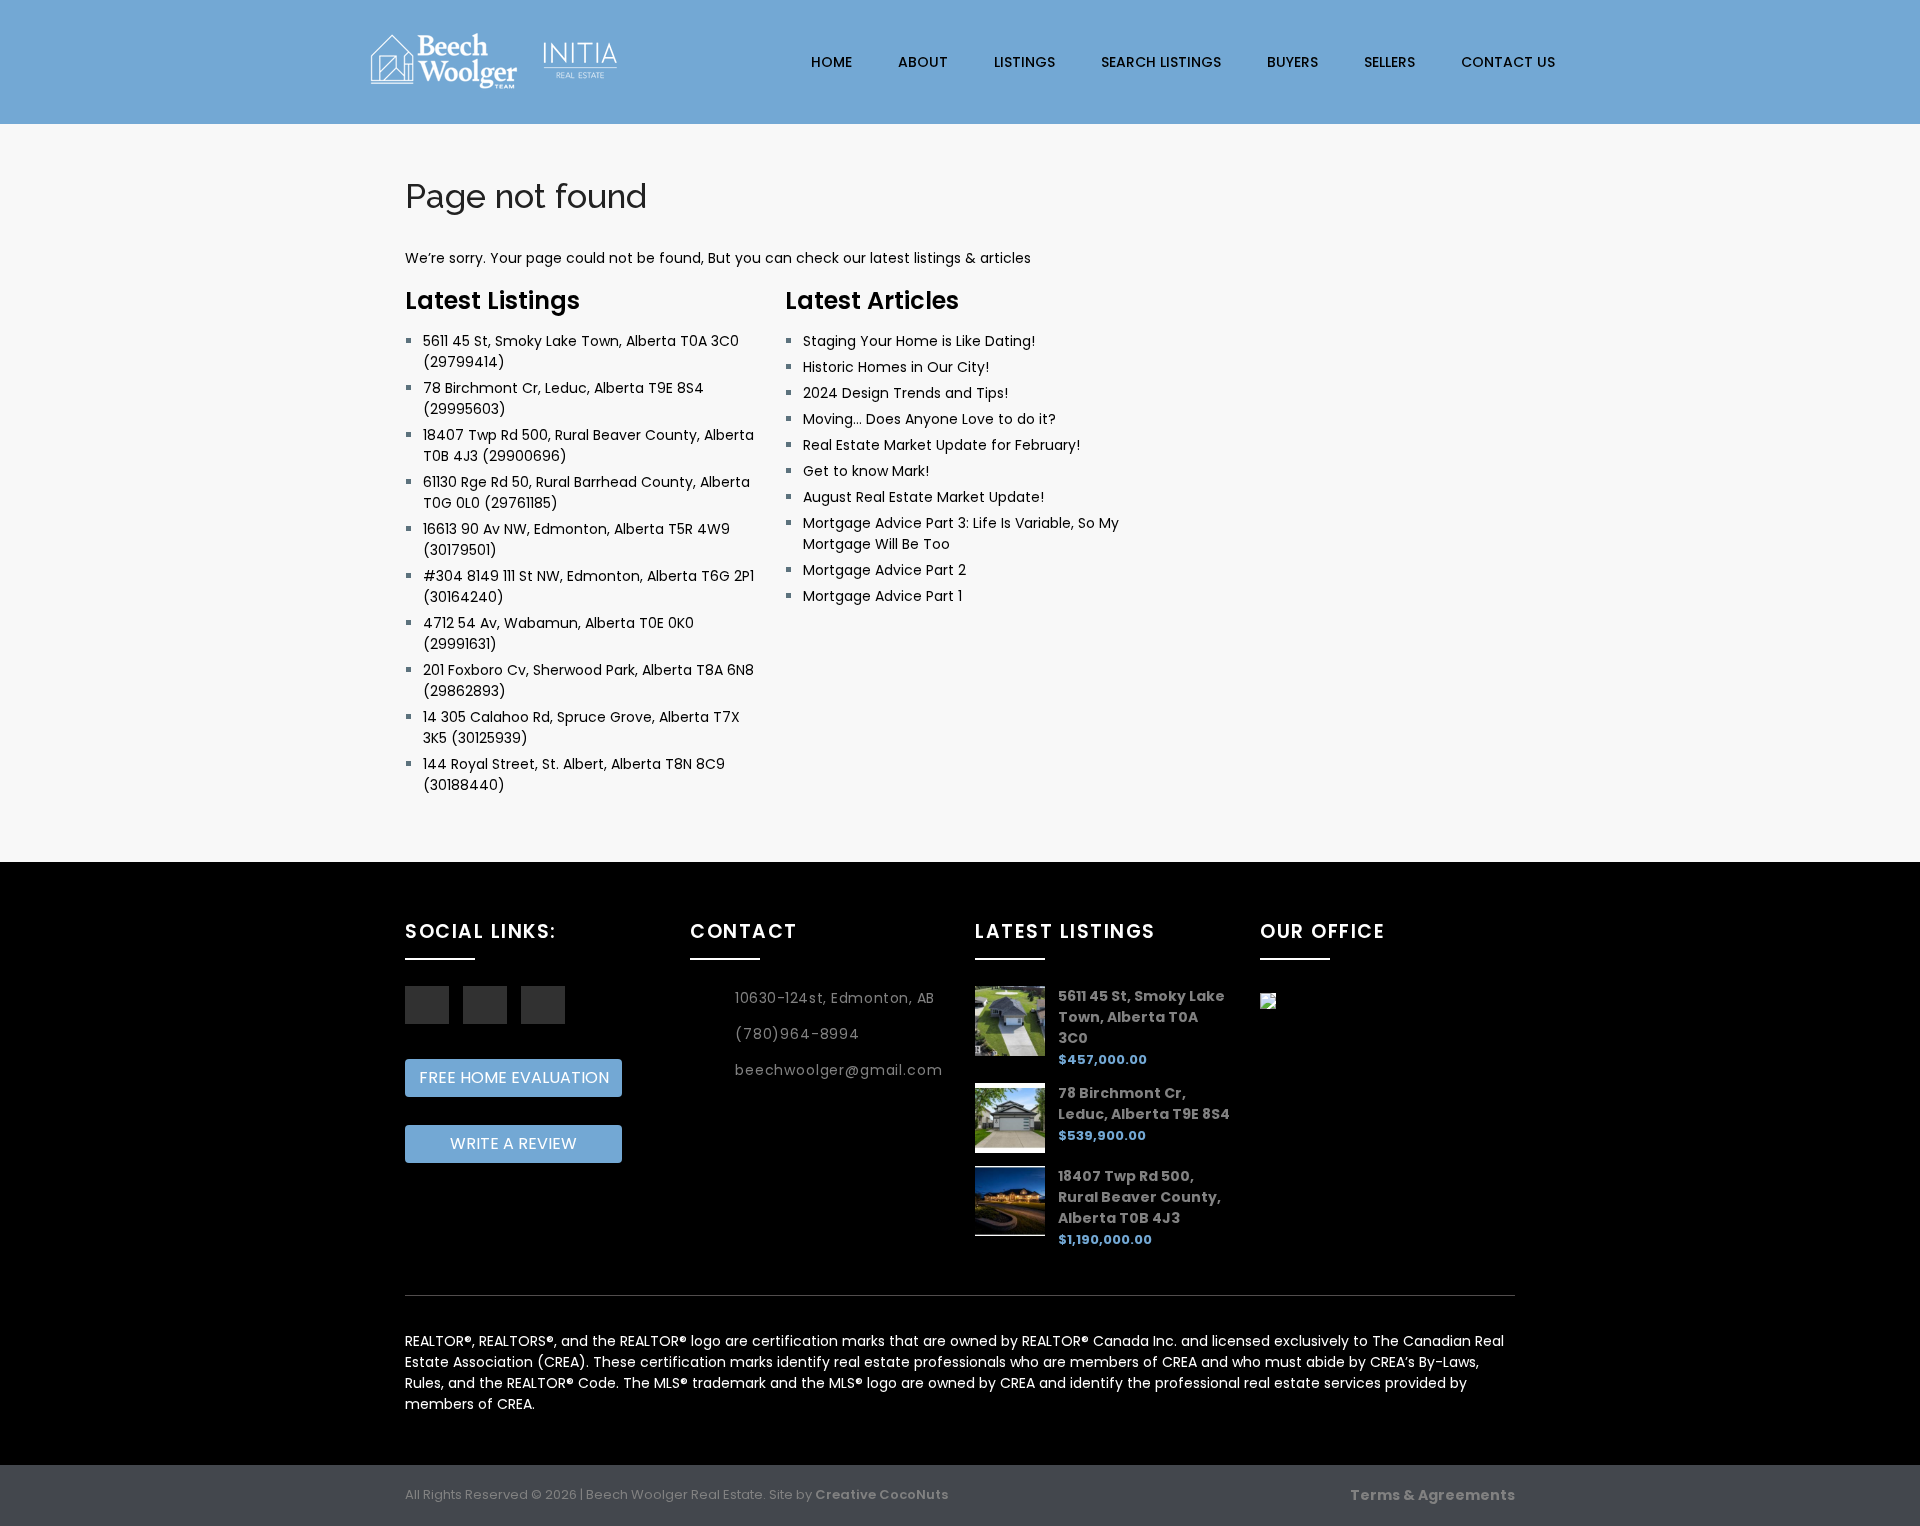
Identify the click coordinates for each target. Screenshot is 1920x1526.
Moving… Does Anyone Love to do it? (929, 419)
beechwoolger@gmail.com (838, 1070)
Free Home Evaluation (514, 1077)
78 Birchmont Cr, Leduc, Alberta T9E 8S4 (1144, 1103)
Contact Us (1508, 62)
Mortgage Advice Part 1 (882, 596)
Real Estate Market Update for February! (941, 445)
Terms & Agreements (1432, 1495)
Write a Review (513, 1143)
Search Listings (1161, 62)
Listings (1024, 62)
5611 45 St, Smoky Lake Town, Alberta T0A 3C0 (1141, 1017)
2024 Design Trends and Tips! (905, 393)
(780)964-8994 (797, 1034)
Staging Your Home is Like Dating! (919, 341)
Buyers (1292, 62)
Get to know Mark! (866, 471)
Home (831, 62)
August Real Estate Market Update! (923, 497)
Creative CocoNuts (881, 1494)
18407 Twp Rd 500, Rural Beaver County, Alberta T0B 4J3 (1139, 1197)
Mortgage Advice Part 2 (884, 570)
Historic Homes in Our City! (896, 367)
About (923, 62)
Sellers (1389, 62)
